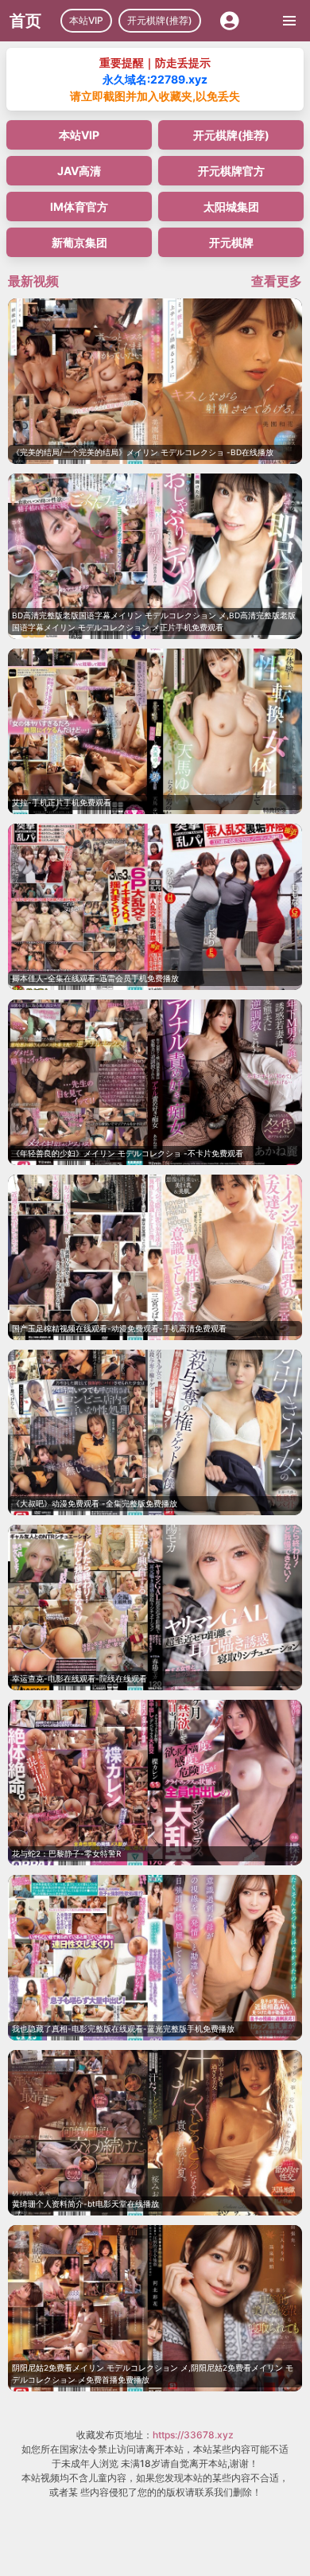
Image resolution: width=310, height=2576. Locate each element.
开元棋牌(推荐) (160, 20)
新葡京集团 (79, 242)
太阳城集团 (231, 207)
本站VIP (86, 20)
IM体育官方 (79, 207)
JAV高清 (79, 171)
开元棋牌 (231, 242)
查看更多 (277, 281)
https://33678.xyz (193, 2435)
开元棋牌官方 (231, 171)
